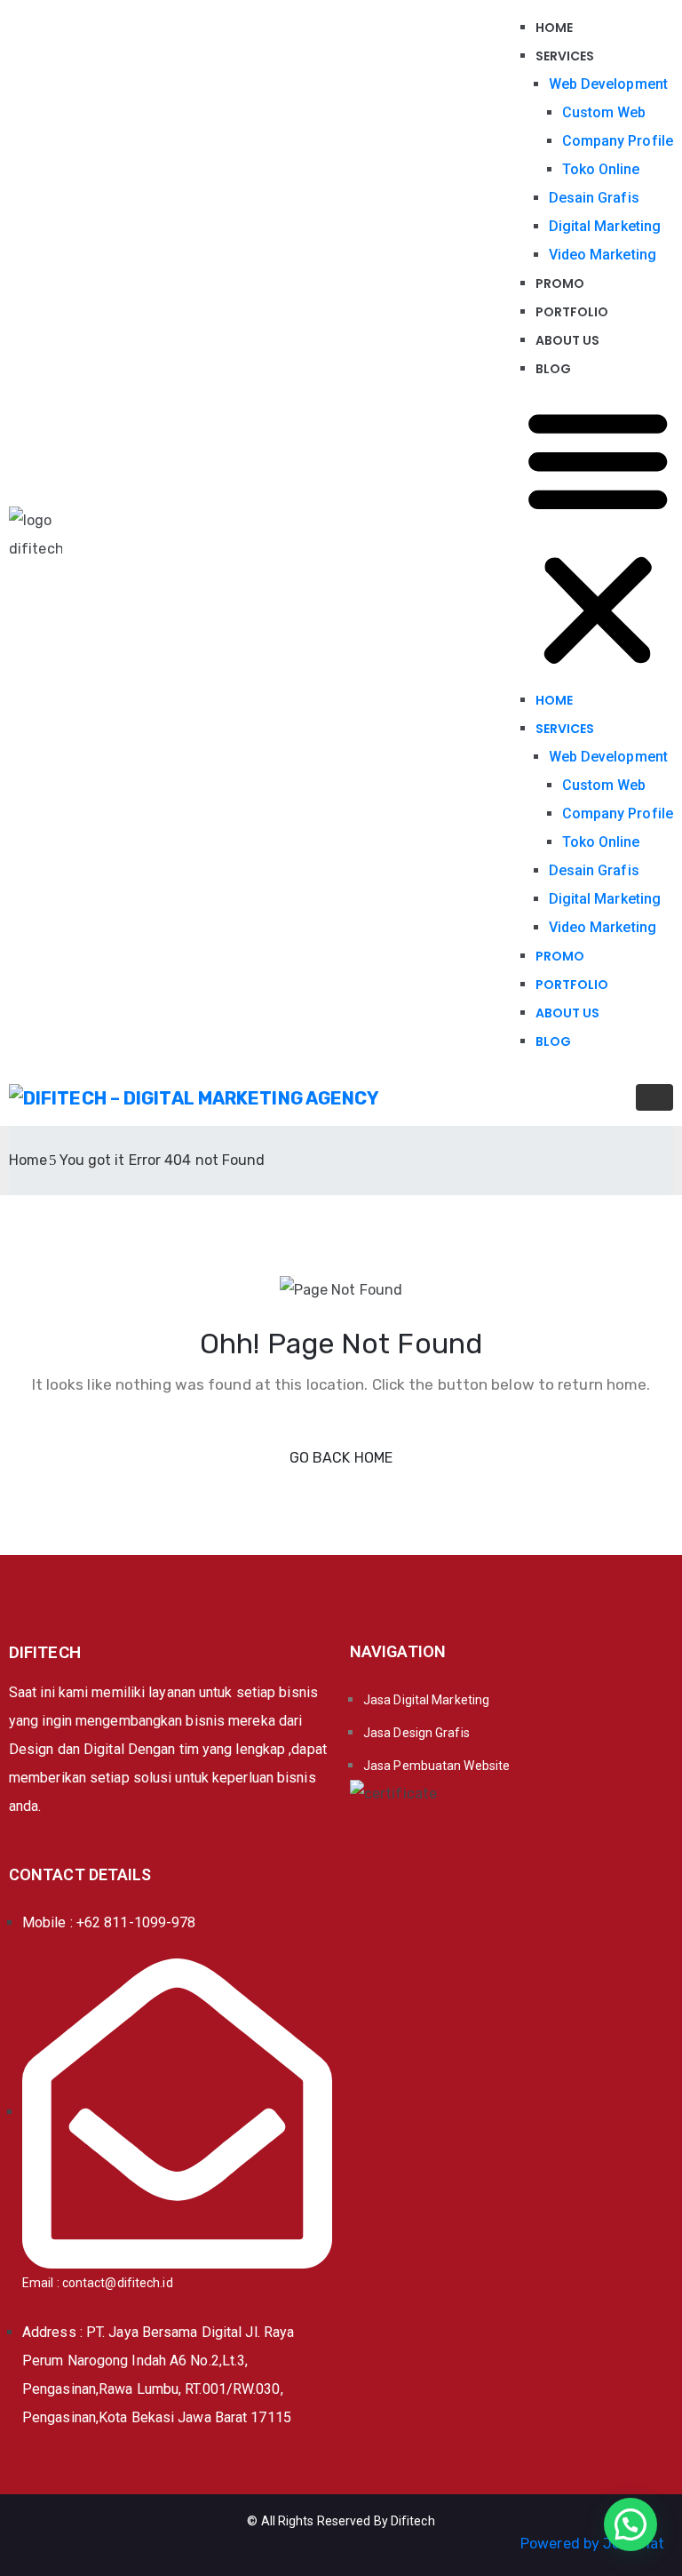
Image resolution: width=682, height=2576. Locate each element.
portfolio (572, 312)
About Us (568, 340)
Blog (553, 369)
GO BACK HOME (341, 1458)
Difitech (413, 2521)
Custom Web (604, 112)
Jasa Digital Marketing (426, 1700)
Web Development (609, 84)
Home (554, 28)
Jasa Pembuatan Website (436, 1766)
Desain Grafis (594, 198)
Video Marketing (603, 255)
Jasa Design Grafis (416, 1733)
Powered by (592, 2544)
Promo (560, 283)
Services (565, 56)
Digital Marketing (605, 226)
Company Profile (618, 141)
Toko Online (601, 169)
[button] (598, 534)
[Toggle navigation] (654, 1097)
